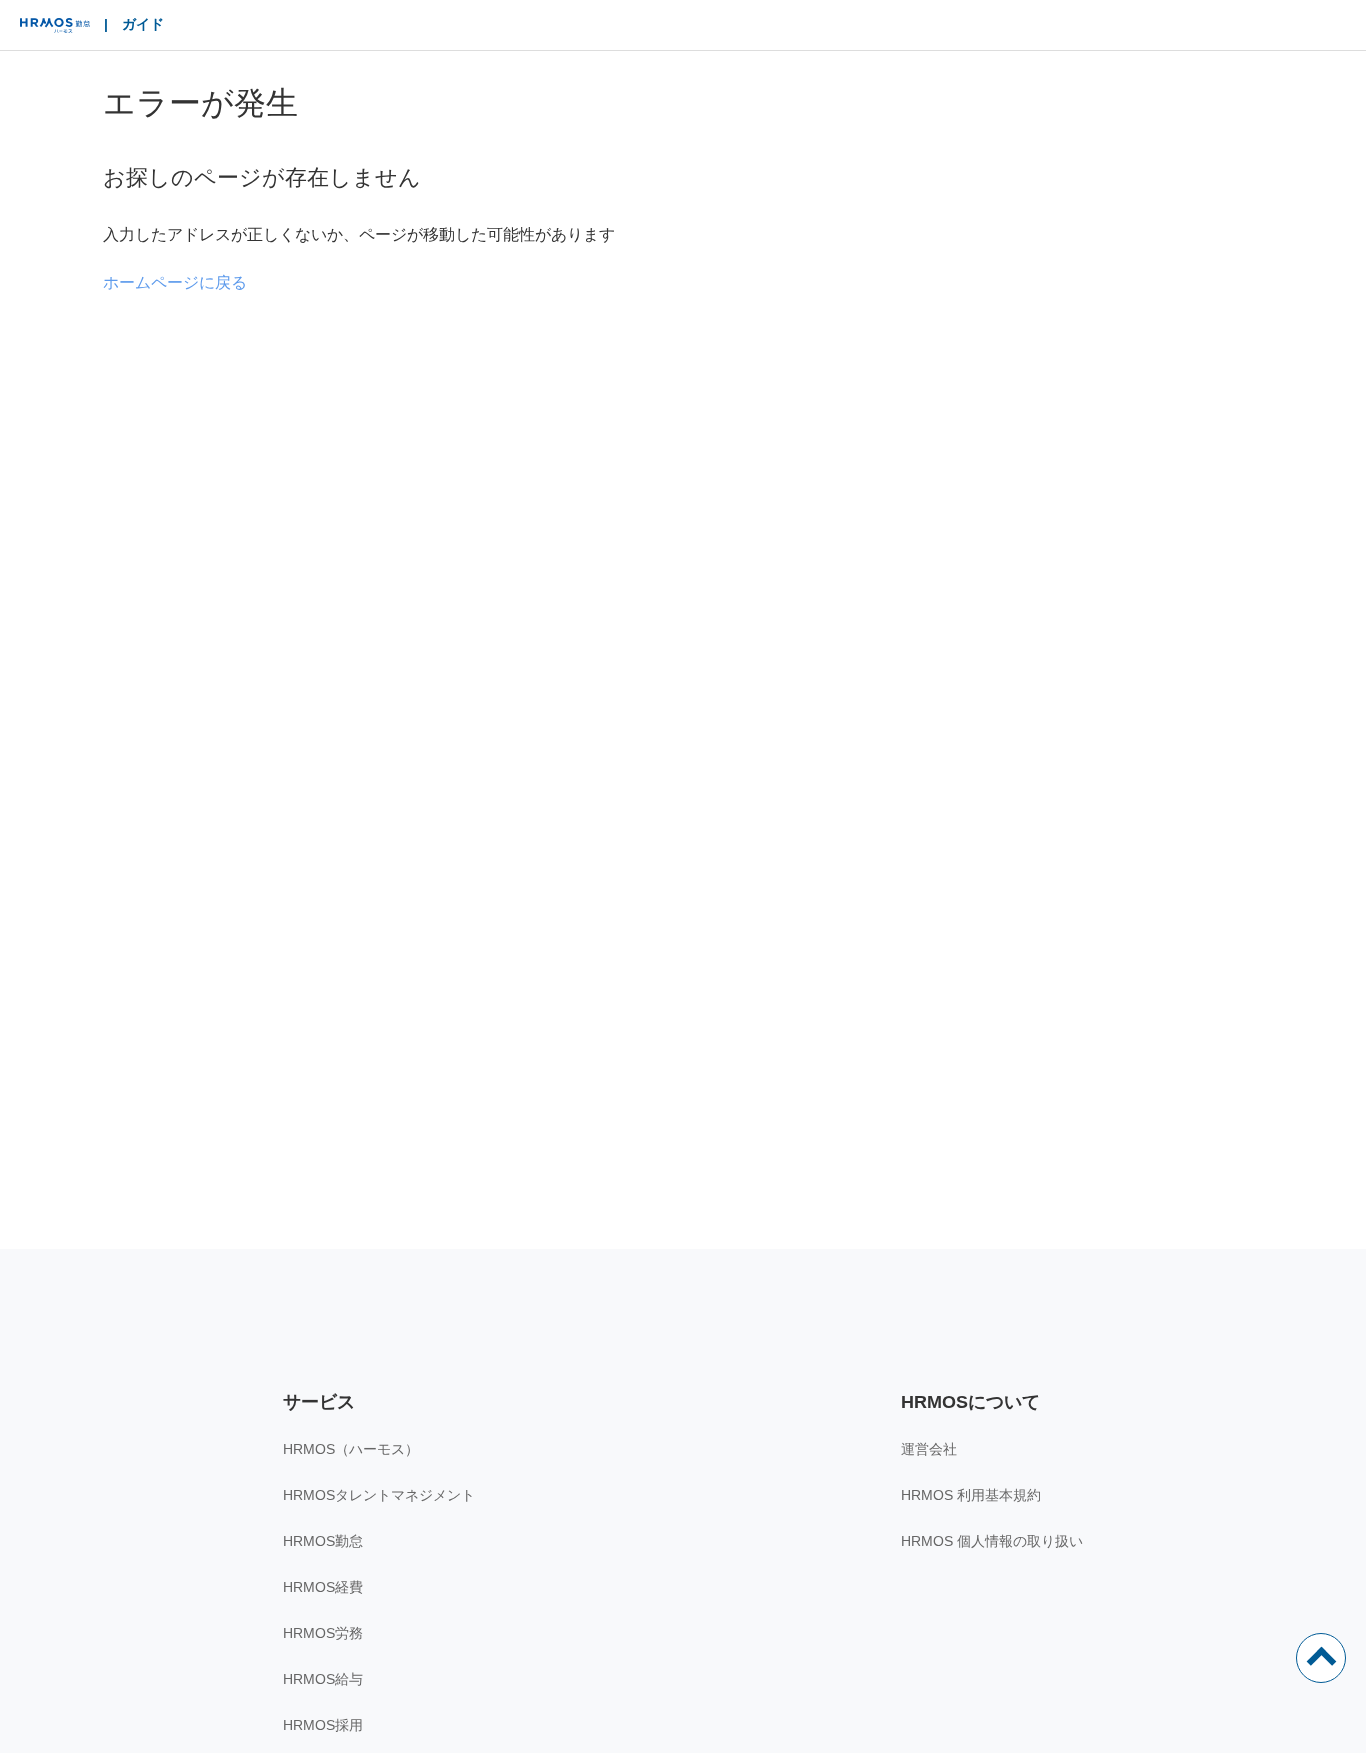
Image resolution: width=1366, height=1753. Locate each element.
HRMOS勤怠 (323, 1541)
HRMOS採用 (323, 1725)
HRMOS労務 (323, 1633)
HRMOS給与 (323, 1679)
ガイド (143, 24)
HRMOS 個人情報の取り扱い (992, 1541)
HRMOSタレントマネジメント (379, 1495)
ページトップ (1321, 1658)
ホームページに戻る (175, 282)
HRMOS (55, 30)
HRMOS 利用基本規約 (971, 1495)
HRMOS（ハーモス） (351, 1449)
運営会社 (929, 1449)
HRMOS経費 (323, 1587)
